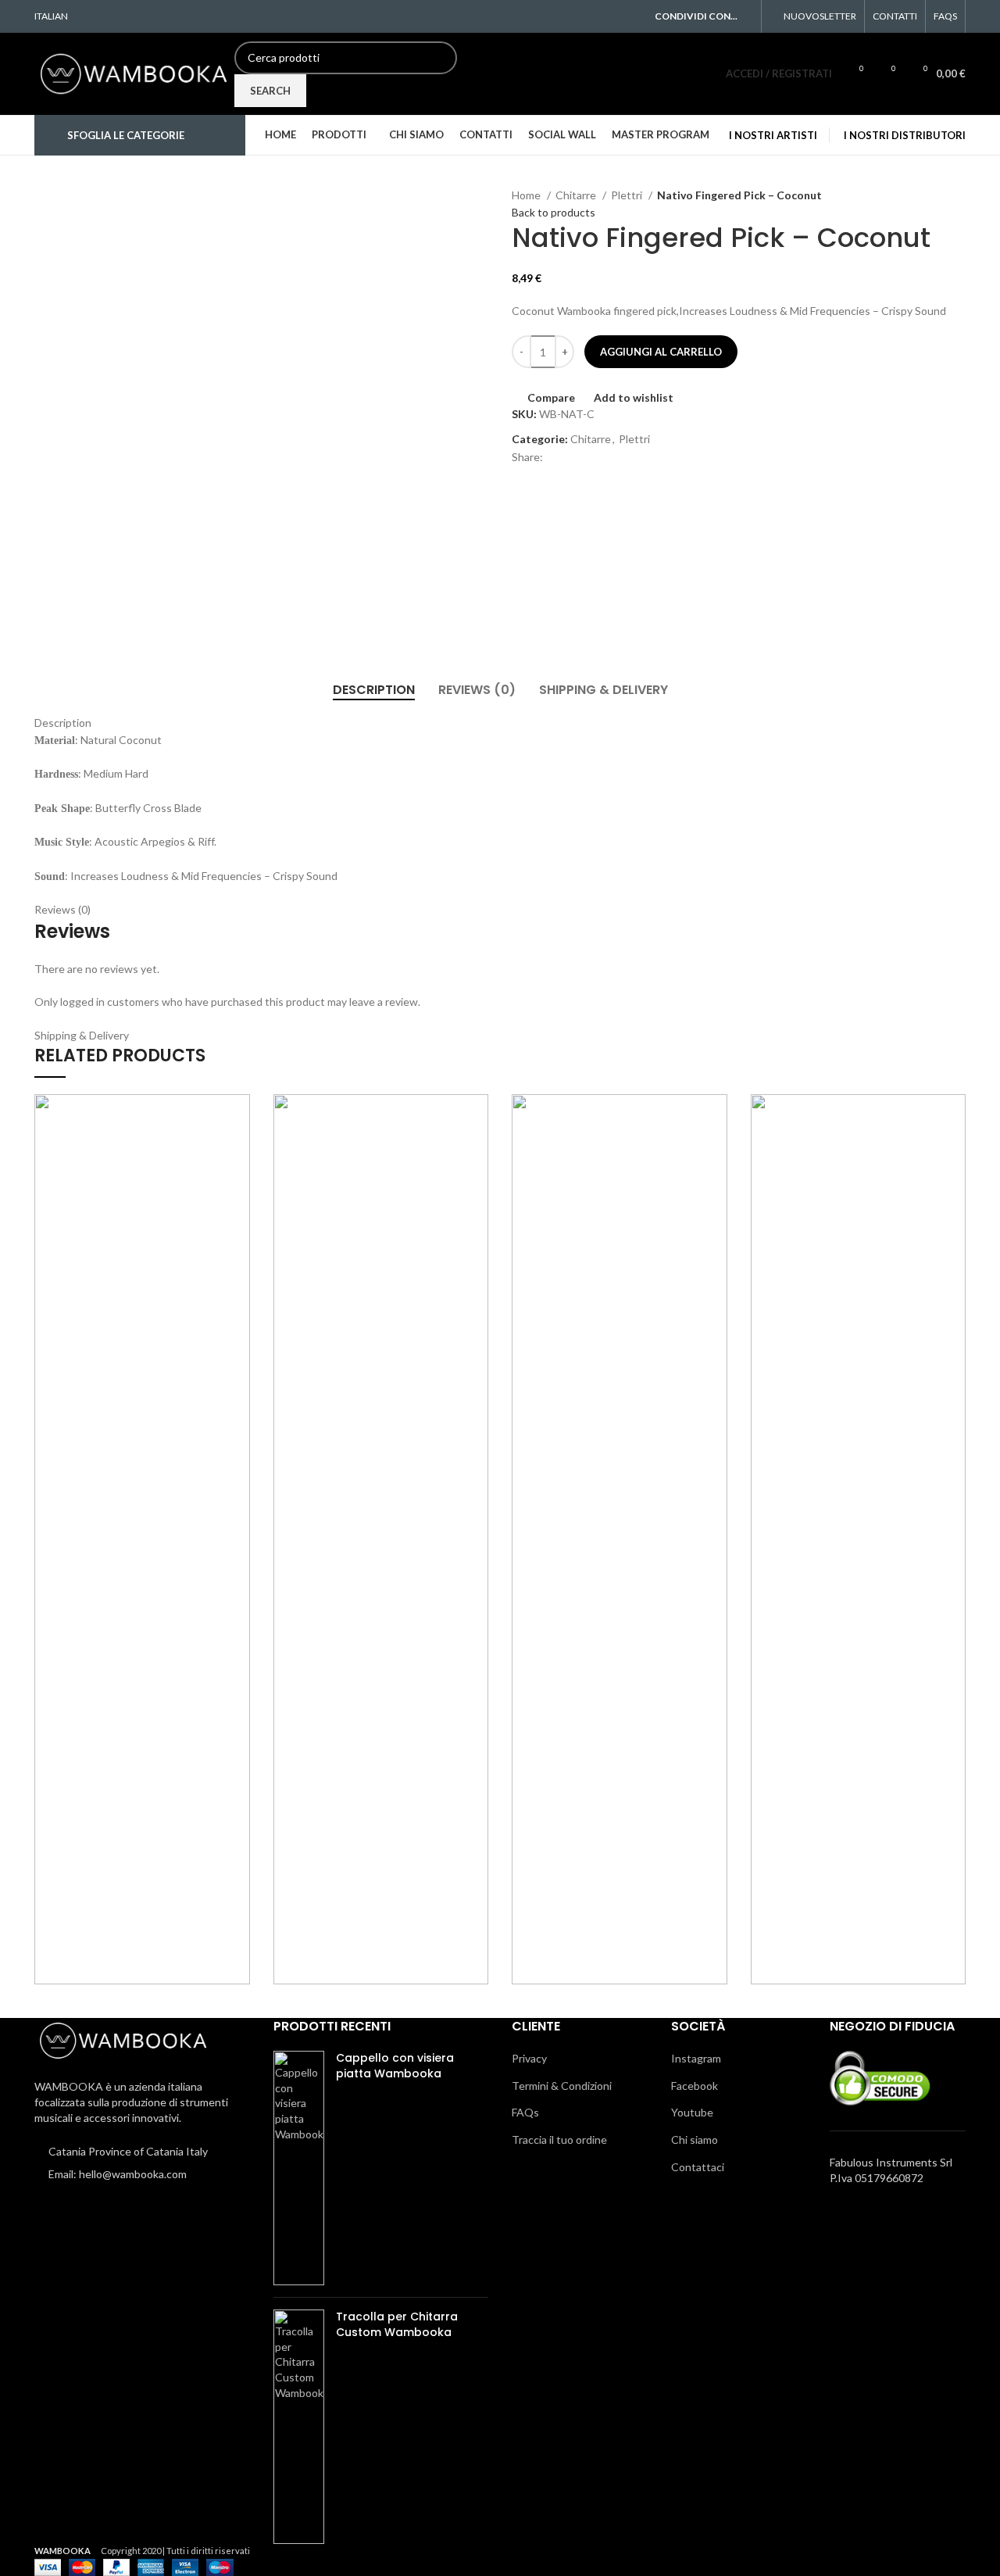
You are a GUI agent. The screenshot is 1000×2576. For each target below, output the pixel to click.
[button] (966, 1152)
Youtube (692, 2112)
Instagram (696, 2058)
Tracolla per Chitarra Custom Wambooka (397, 2325)
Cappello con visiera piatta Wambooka (395, 2066)
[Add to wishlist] (966, 1117)
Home (527, 195)
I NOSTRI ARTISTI (773, 135)
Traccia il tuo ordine (559, 2140)
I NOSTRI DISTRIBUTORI (905, 135)
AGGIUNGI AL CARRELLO (661, 352)
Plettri (628, 195)
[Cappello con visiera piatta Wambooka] (299, 2168)
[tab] (374, 690)
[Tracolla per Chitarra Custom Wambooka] (299, 2427)
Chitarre (577, 195)
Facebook (695, 2086)
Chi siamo (695, 2140)
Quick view (966, 1188)
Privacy (529, 2058)
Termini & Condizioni (562, 2086)
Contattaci (698, 2167)
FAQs (525, 2112)
